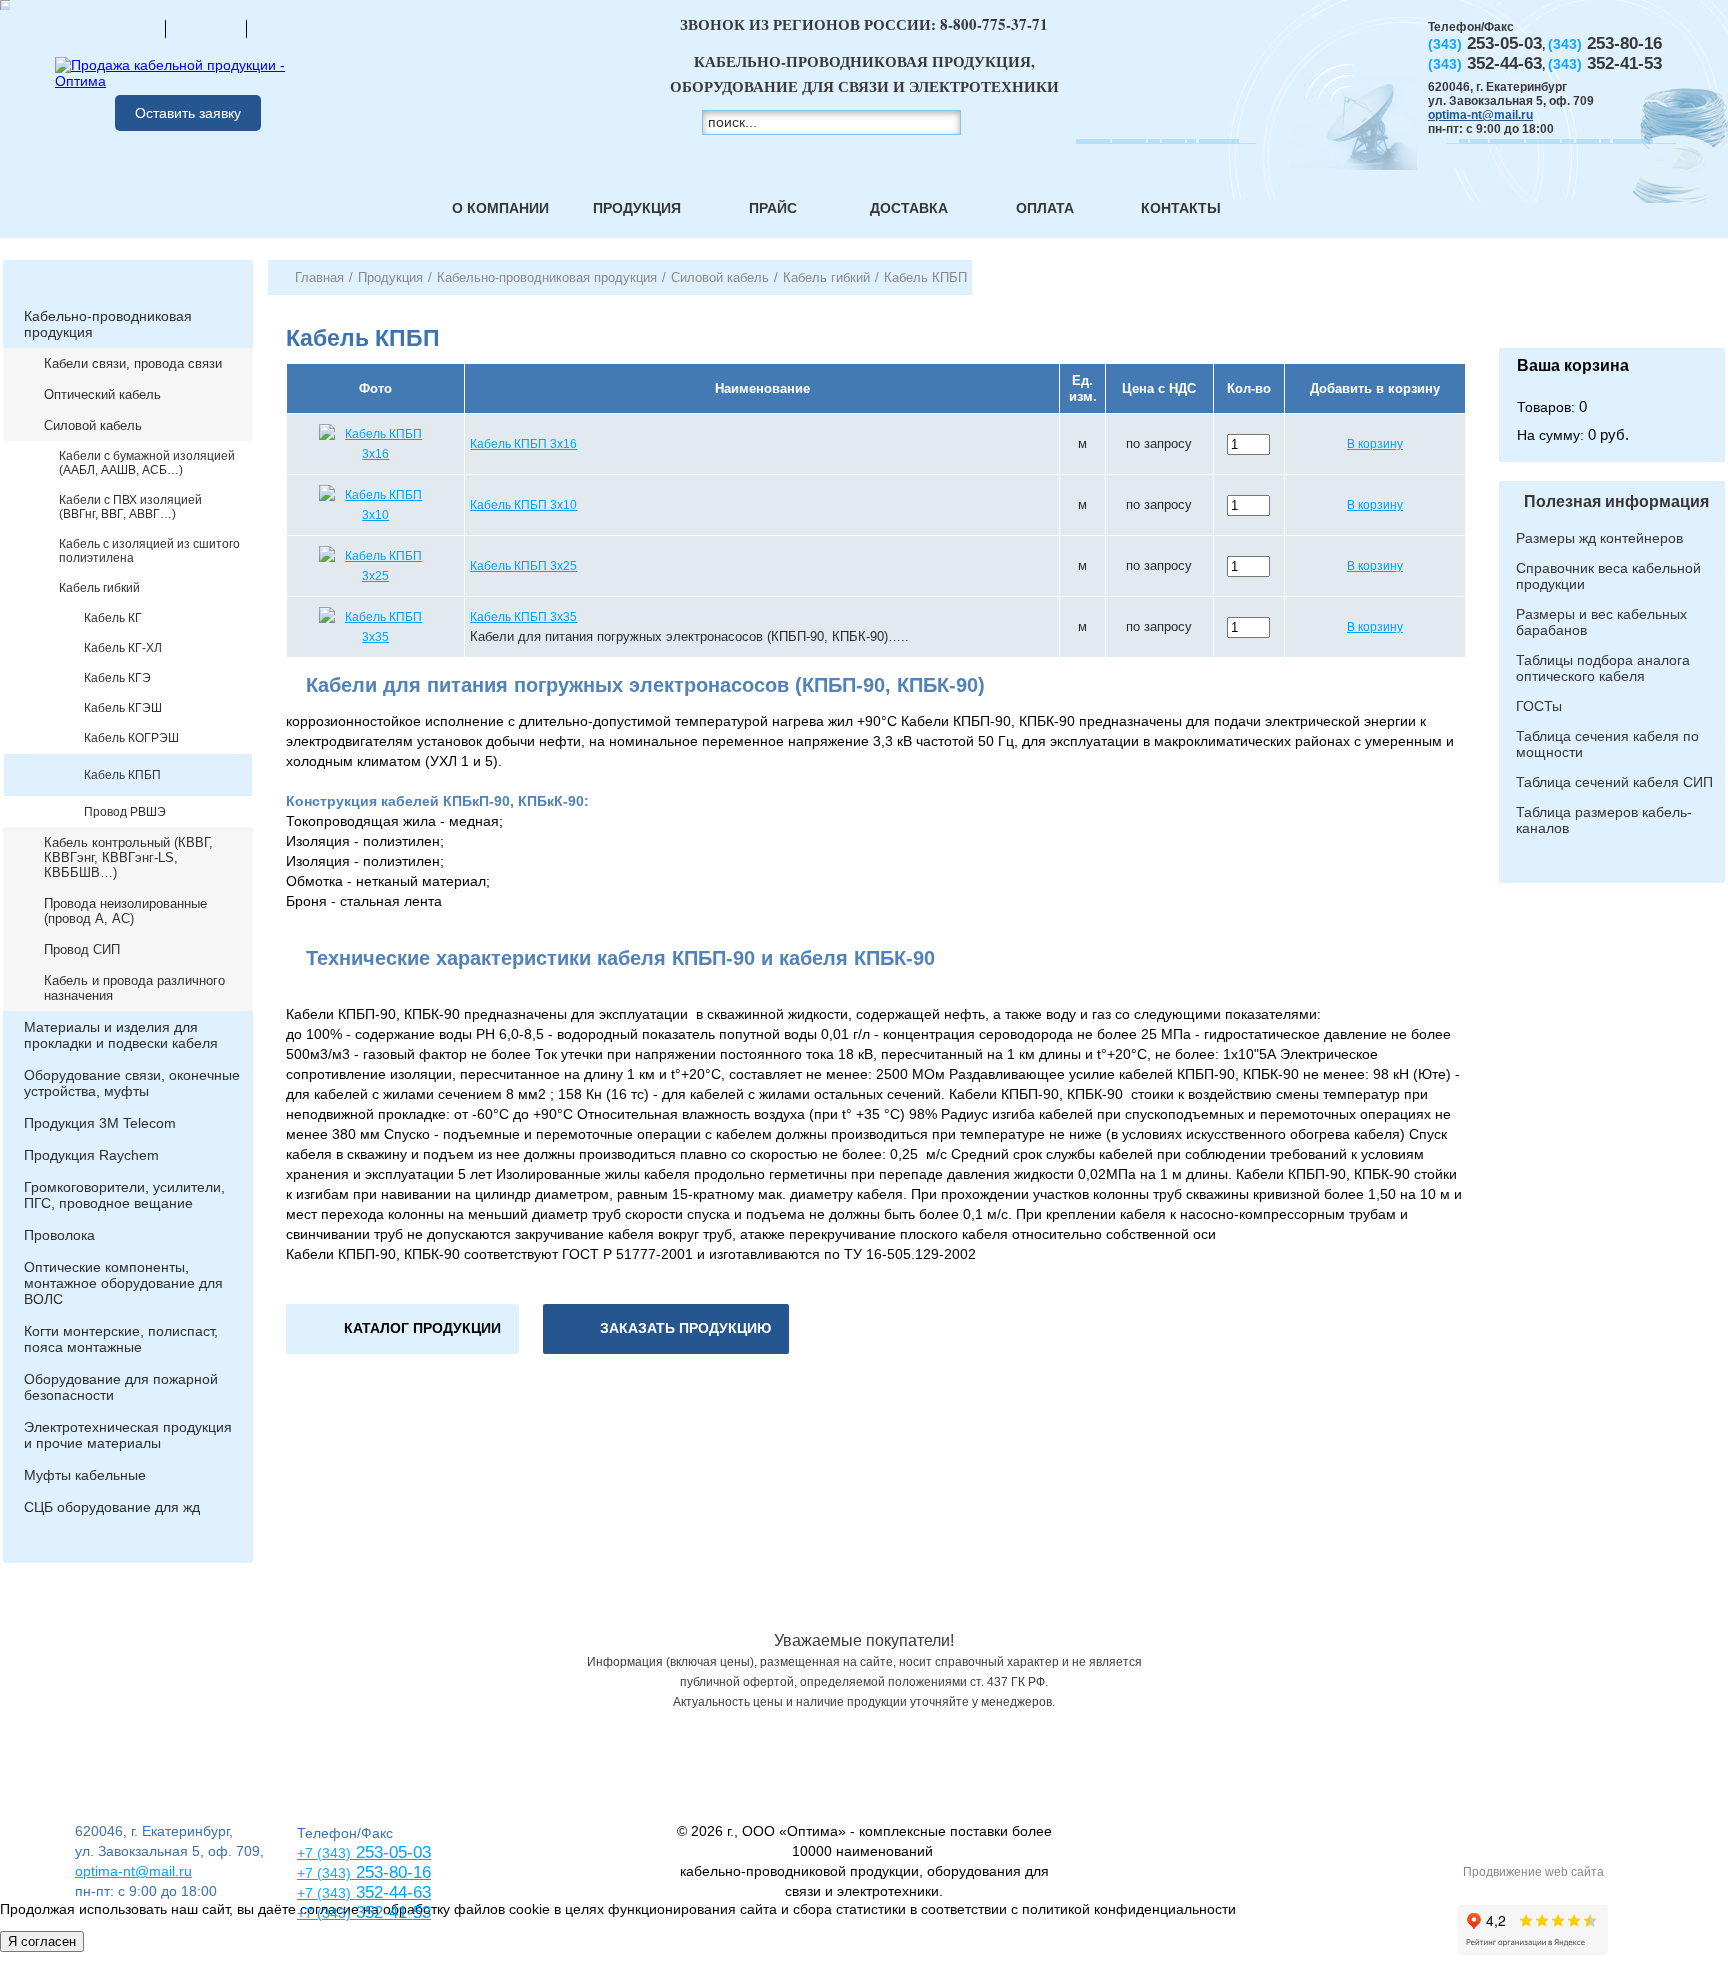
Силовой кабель (93, 425)
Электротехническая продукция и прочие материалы (128, 1435)
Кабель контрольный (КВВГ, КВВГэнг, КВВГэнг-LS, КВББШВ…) (128, 857)
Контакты (1181, 208)
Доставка (909, 208)
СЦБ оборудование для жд (112, 1507)
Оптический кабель (102, 394)
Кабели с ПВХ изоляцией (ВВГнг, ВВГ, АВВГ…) (130, 507)
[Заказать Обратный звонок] (1612, 304)
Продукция (637, 208)
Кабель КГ (113, 618)
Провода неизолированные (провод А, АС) (125, 911)
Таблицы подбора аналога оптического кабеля (1603, 668)
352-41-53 (391, 1912)
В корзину (1375, 444)
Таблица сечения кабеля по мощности (1607, 744)
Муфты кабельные (85, 1475)
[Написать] (287, 28)
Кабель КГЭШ (123, 708)
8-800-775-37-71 (994, 24)
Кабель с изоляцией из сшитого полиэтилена (149, 551)
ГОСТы (1539, 706)
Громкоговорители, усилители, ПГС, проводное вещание (124, 1195)
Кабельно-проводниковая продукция (108, 324)
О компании (500, 208)
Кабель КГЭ (117, 678)
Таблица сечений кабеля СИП (1614, 782)
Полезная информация (1616, 501)
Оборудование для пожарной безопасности (121, 1387)
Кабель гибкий (99, 588)
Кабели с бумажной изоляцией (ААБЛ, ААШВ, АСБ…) (147, 463)
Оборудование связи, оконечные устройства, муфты (132, 1083)
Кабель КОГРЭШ (131, 738)
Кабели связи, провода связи (133, 363)
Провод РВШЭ (125, 812)
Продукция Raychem (91, 1155)
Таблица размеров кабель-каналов (1604, 820)
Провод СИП (82, 949)
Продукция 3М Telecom (100, 1123)
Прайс (773, 208)
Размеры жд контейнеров (1599, 538)
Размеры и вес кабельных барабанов (1601, 622)
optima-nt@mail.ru (1480, 115)
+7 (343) (324, 1913)
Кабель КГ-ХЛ (123, 648)
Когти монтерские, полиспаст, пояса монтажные (121, 1339)
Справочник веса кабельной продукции (1608, 576)
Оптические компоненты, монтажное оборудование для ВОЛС (123, 1283)
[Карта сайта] (206, 28)
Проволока (59, 1235)
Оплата (1045, 208)
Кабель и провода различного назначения (134, 988)
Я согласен (42, 1941)
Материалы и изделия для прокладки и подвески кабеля (121, 1035)
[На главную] (125, 28)
